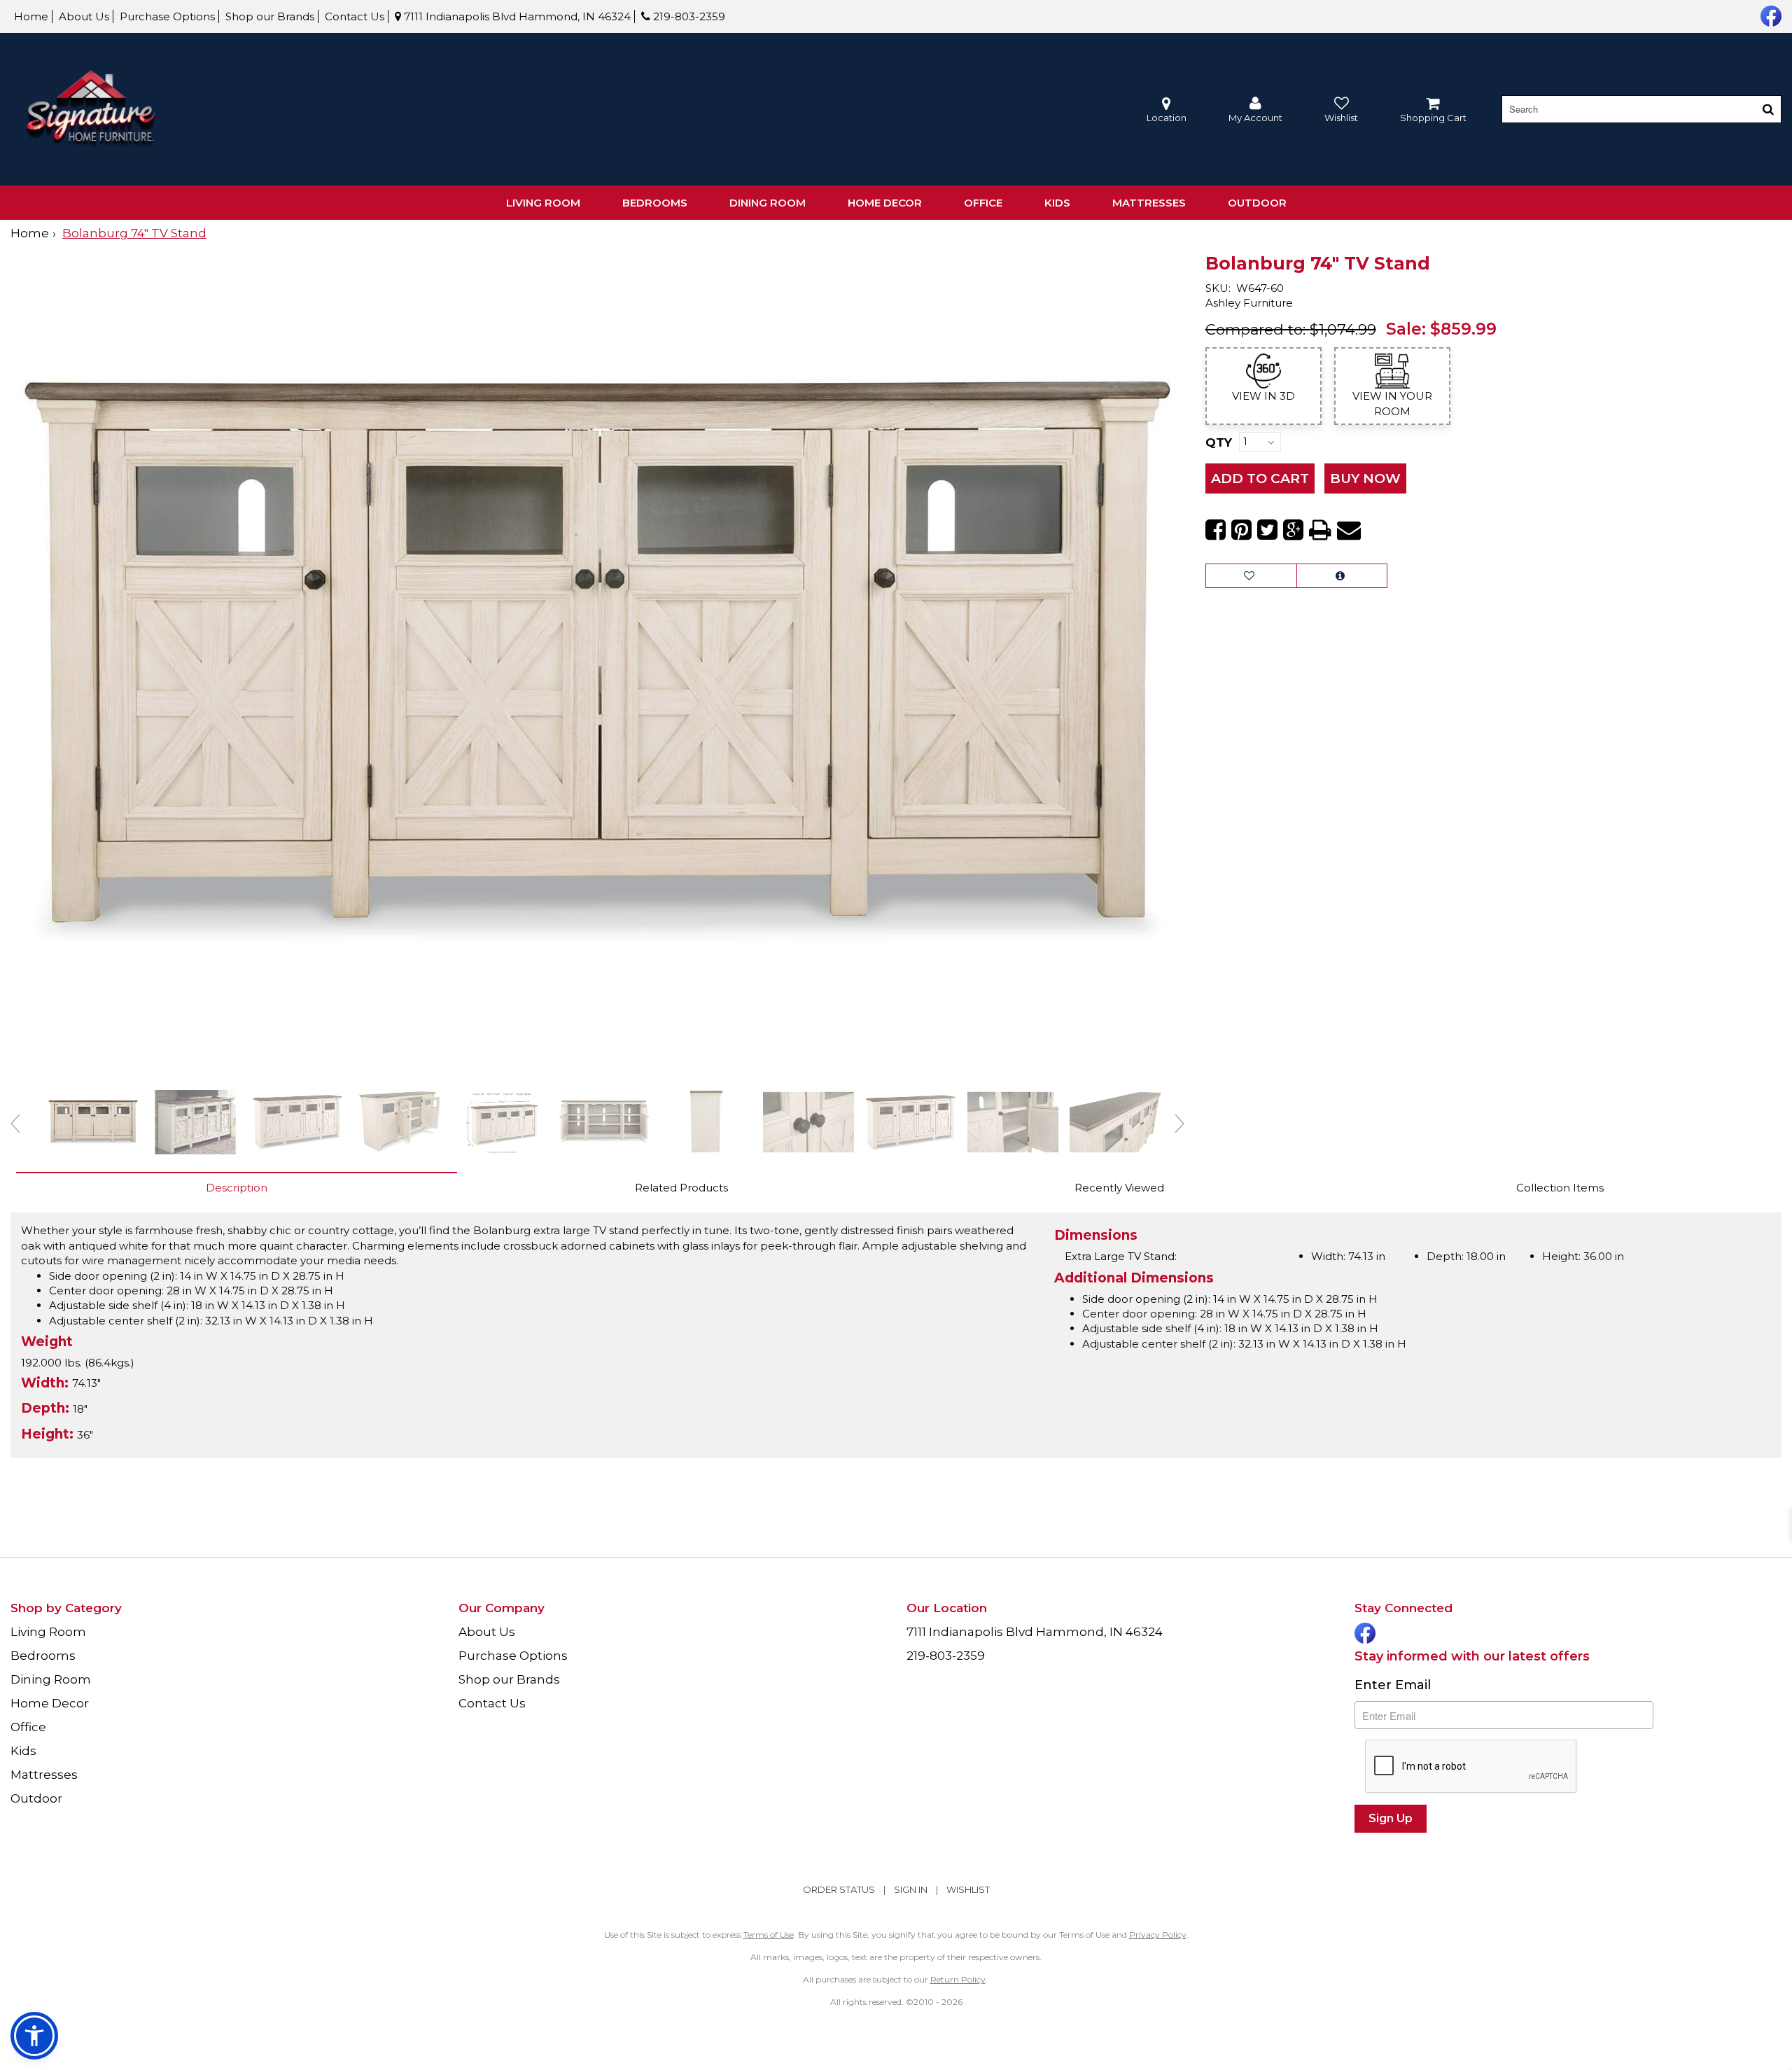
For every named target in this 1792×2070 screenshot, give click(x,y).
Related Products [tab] (681, 1188)
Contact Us (355, 16)
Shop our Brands (270, 16)
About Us (84, 16)
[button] (1255, 110)
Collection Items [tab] (1560, 1188)
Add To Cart (1260, 478)
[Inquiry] (1342, 576)
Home (31, 16)
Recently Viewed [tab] (1119, 1188)
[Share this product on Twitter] (1267, 530)
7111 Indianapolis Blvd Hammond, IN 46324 (516, 16)
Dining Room (768, 203)
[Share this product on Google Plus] (1293, 530)
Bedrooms (655, 203)
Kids (1057, 203)
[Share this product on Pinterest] (1241, 530)
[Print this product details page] (1320, 530)
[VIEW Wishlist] (1251, 576)
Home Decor (885, 203)
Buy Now (1365, 478)
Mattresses (1149, 203)
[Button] (1768, 109)
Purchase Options (167, 16)
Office (983, 203)
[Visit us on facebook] (1769, 15)
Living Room (543, 203)
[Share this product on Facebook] (1216, 530)
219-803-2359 (688, 16)
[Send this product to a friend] (1349, 530)
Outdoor (1257, 203)
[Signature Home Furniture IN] (91, 110)
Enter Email (1393, 1685)
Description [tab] (237, 1188)
